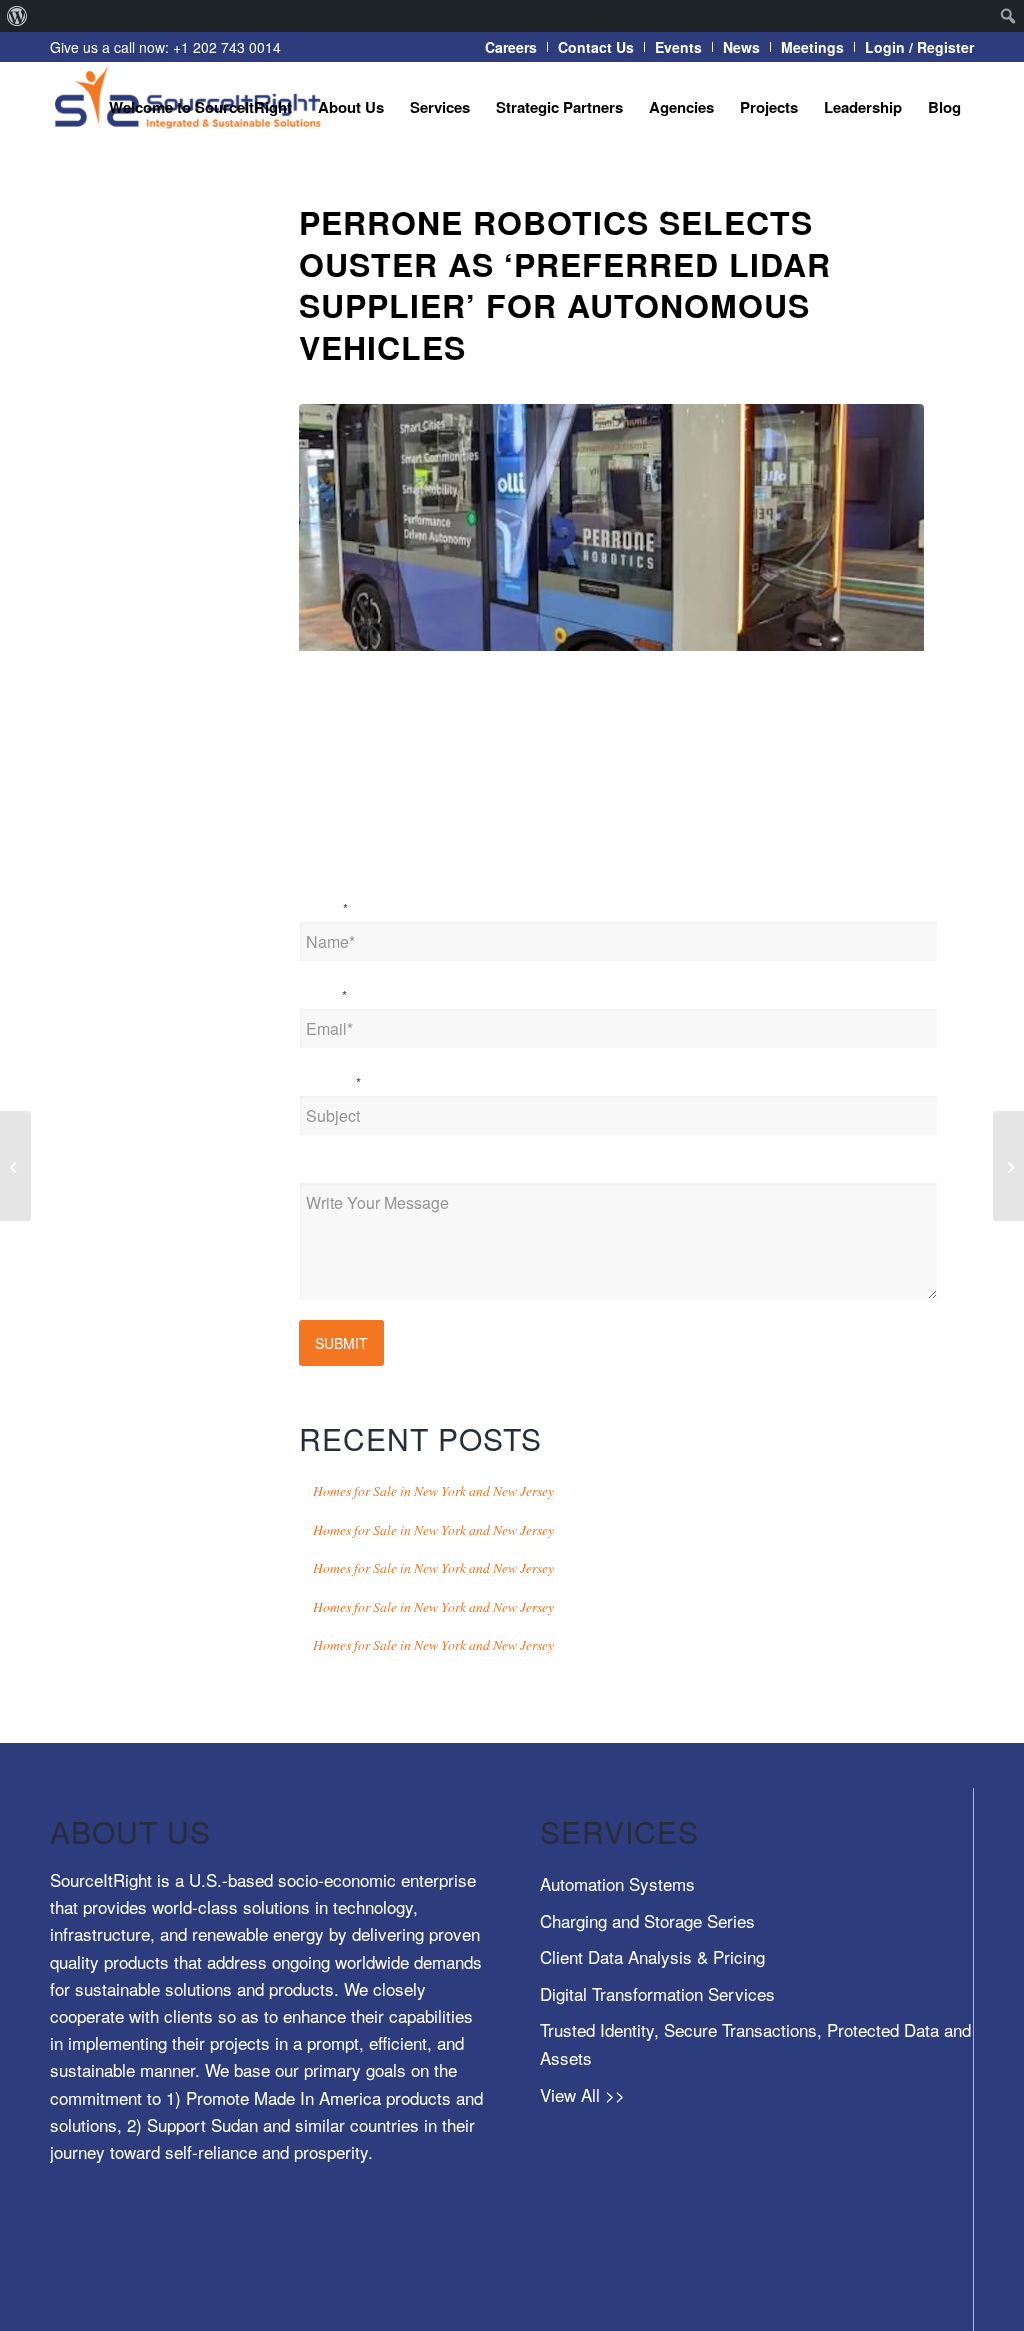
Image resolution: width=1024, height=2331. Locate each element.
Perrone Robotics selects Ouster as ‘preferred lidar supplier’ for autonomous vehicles (565, 284)
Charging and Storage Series (647, 1920)
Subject (330, 1082)
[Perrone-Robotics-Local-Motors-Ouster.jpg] (611, 527)
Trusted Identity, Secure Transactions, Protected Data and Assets (755, 2043)
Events (678, 47)
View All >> (582, 2094)
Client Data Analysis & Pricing (652, 1956)
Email (323, 995)
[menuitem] (17, 16)
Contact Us (596, 47)
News (741, 47)
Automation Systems (617, 1883)
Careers (511, 47)
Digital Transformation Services (657, 1993)
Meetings (812, 47)
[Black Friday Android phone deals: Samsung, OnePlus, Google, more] (1008, 1166)
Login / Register (919, 47)
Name (323, 908)
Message (329, 1169)
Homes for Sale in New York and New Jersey (433, 1490)
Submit (341, 1343)
